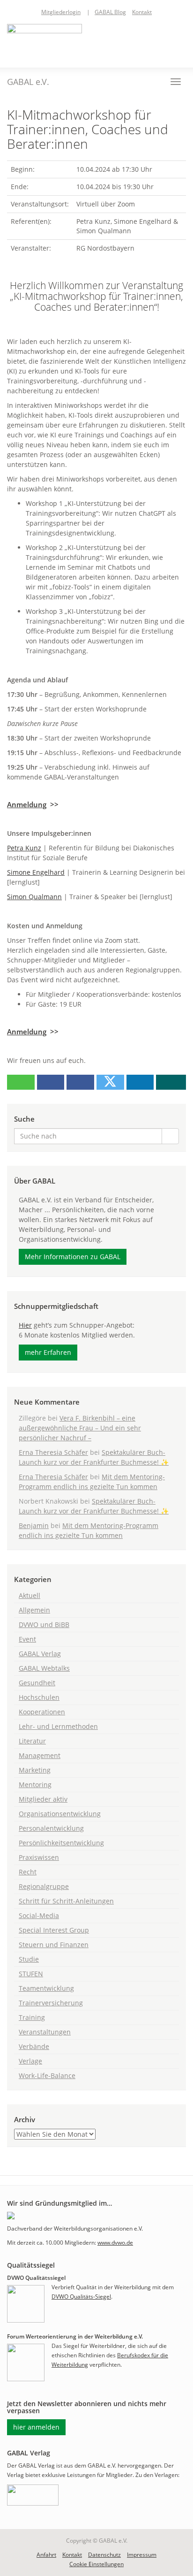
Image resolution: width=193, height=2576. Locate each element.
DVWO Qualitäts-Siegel (81, 2297)
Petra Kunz (24, 848)
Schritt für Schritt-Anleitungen (66, 1901)
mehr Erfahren (48, 1352)
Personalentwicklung (51, 1828)
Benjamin (34, 1525)
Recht (28, 1872)
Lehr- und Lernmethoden (58, 1726)
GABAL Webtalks (44, 1668)
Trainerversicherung (51, 2003)
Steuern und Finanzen (54, 1945)
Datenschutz (104, 2555)
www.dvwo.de (115, 2243)
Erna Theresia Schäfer (53, 1452)
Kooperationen (42, 1712)
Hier (25, 1325)
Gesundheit (37, 1683)
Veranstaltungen (45, 2032)
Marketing (35, 1770)
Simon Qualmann (34, 897)
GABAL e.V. (28, 82)
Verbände (34, 2046)
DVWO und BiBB (44, 1624)
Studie (29, 1959)
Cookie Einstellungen (96, 2564)
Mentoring (35, 1785)
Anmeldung (27, 805)
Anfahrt (46, 2555)
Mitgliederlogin (61, 12)
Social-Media (39, 1915)
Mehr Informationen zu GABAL (73, 1257)
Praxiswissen (39, 1857)
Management (40, 1755)
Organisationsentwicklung (60, 1814)
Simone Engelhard (36, 872)
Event (27, 1639)
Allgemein (34, 1610)
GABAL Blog (110, 12)
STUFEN (31, 1974)
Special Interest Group (54, 1930)
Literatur (32, 1741)
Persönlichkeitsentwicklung (61, 1843)
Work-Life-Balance (47, 2075)
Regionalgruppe (44, 1886)
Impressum (142, 2555)
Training (32, 2017)
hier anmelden (36, 2427)
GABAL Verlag (40, 1654)
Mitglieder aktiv (43, 1799)
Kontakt (142, 12)
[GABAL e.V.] (45, 41)
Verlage (30, 2061)
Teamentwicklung (46, 1988)
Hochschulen (39, 1697)
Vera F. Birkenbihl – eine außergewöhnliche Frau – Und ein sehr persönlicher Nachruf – (80, 1428)
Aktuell (30, 1595)
